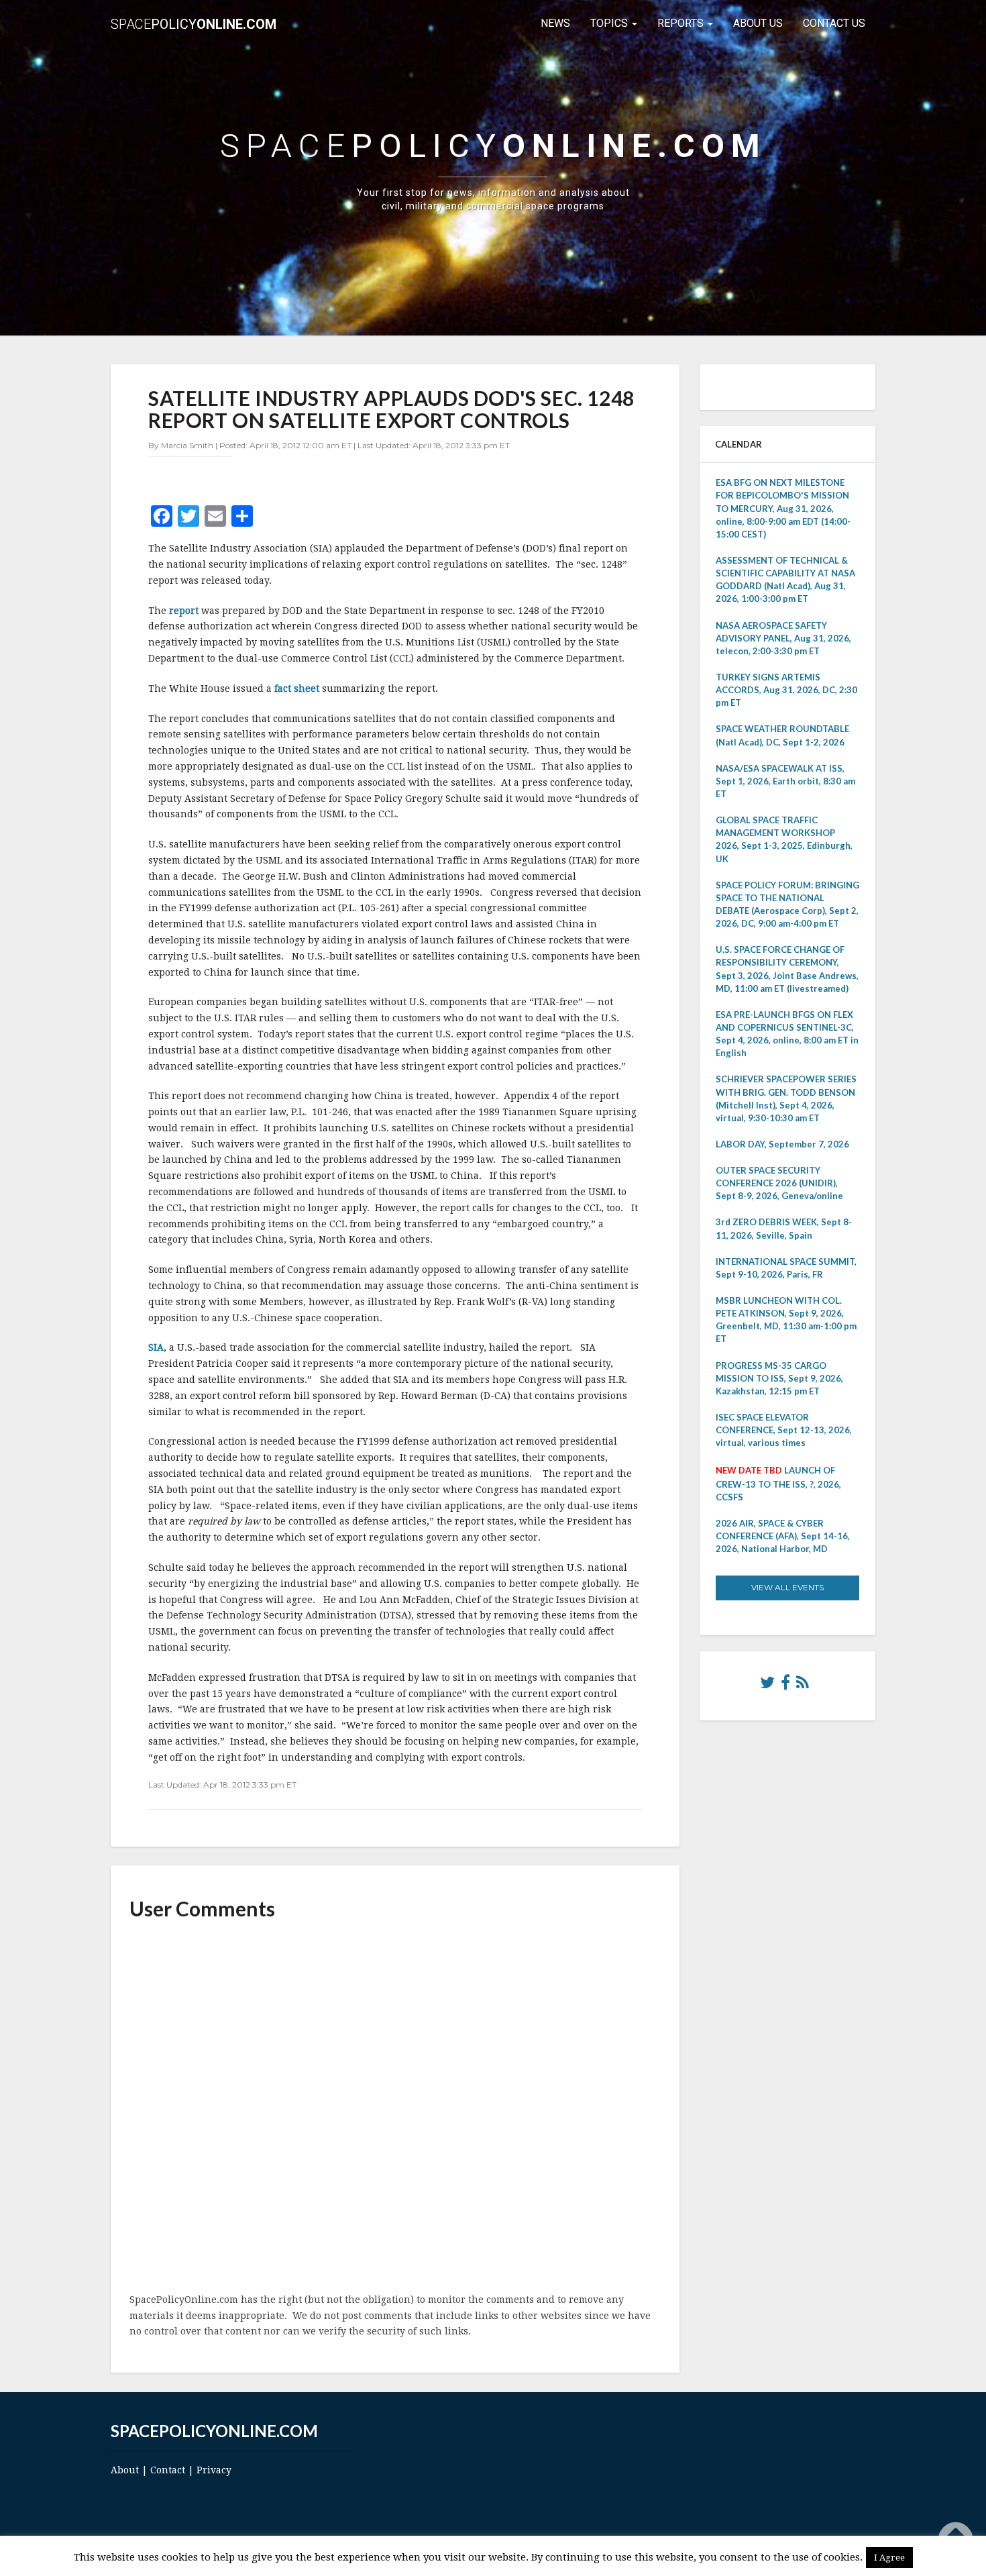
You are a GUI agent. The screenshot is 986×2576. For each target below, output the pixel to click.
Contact (168, 2470)
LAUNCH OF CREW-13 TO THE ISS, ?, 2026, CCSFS (778, 1483)
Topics (610, 23)
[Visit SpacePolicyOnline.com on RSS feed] (803, 1686)
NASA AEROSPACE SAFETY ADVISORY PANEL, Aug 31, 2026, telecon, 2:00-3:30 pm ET (783, 638)
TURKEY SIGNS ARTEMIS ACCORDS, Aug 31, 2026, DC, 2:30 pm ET (786, 690)
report (185, 611)
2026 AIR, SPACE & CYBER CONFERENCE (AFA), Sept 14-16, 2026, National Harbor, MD (783, 1536)
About (125, 2470)
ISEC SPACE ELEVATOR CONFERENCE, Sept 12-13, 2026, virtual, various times (784, 1430)
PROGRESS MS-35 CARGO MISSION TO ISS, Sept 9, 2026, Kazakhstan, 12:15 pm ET (779, 1378)
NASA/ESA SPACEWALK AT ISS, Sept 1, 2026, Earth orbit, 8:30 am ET (785, 781)
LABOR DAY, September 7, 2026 (782, 1144)
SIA (156, 1347)
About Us (758, 23)
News (555, 23)
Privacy (214, 2470)
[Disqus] (395, 2108)
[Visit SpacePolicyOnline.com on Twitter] (767, 1686)
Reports (682, 23)
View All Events (787, 1587)
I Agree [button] (889, 2558)
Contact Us (834, 23)
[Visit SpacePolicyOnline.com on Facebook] (785, 1686)
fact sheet (298, 688)
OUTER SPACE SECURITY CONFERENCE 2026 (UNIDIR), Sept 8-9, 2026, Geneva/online (779, 1183)
